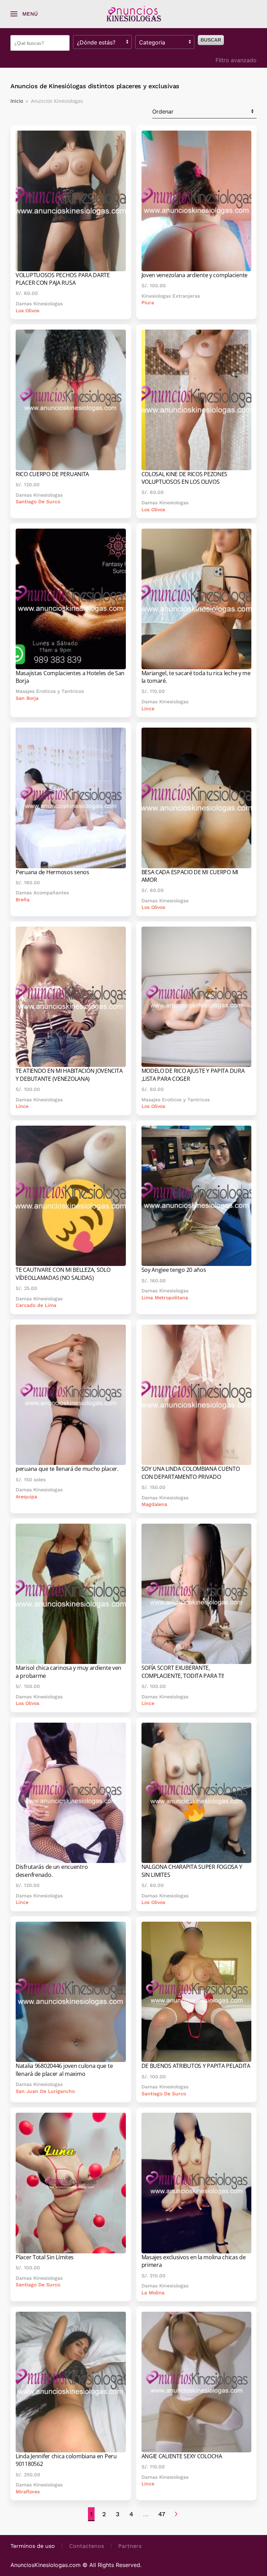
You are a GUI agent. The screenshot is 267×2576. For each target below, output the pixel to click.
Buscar (211, 40)
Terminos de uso (33, 2546)
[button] (24, 14)
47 (162, 2514)
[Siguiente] (176, 2514)
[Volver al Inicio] (133, 14)
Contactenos (87, 2546)
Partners (130, 2546)
